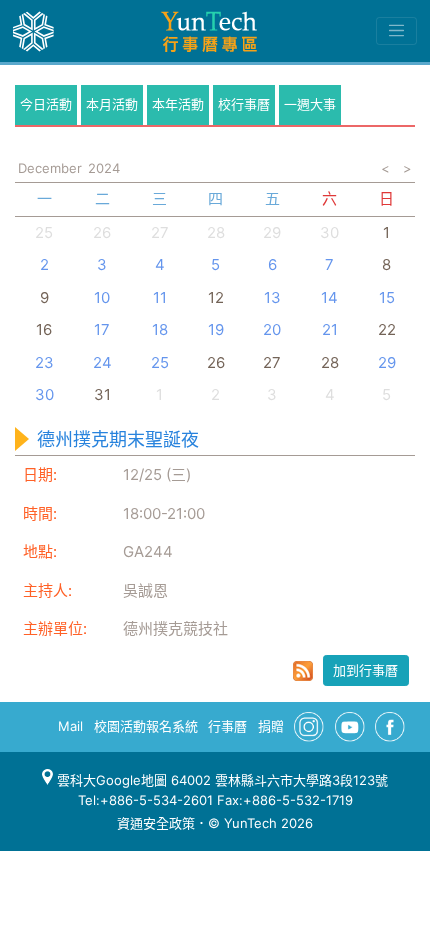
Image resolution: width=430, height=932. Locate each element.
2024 (104, 168)
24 (102, 362)
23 (44, 362)
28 (216, 232)
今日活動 (46, 104)
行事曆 (227, 726)
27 (160, 232)
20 (272, 329)
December (50, 168)
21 (330, 329)
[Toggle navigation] (396, 31)
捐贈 (271, 726)
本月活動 (112, 104)
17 (102, 329)
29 (272, 232)
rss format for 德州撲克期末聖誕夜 (303, 671)
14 (329, 297)
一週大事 (310, 104)
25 (44, 232)
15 (387, 297)
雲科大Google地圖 (110, 780)
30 (329, 232)
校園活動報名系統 (146, 726)
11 (160, 297)
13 (272, 297)
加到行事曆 (365, 670)
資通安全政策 (156, 823)
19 (216, 329)
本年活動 (178, 104)
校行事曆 (244, 104)
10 (102, 297)
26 (102, 232)
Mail (70, 726)
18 (160, 329)
